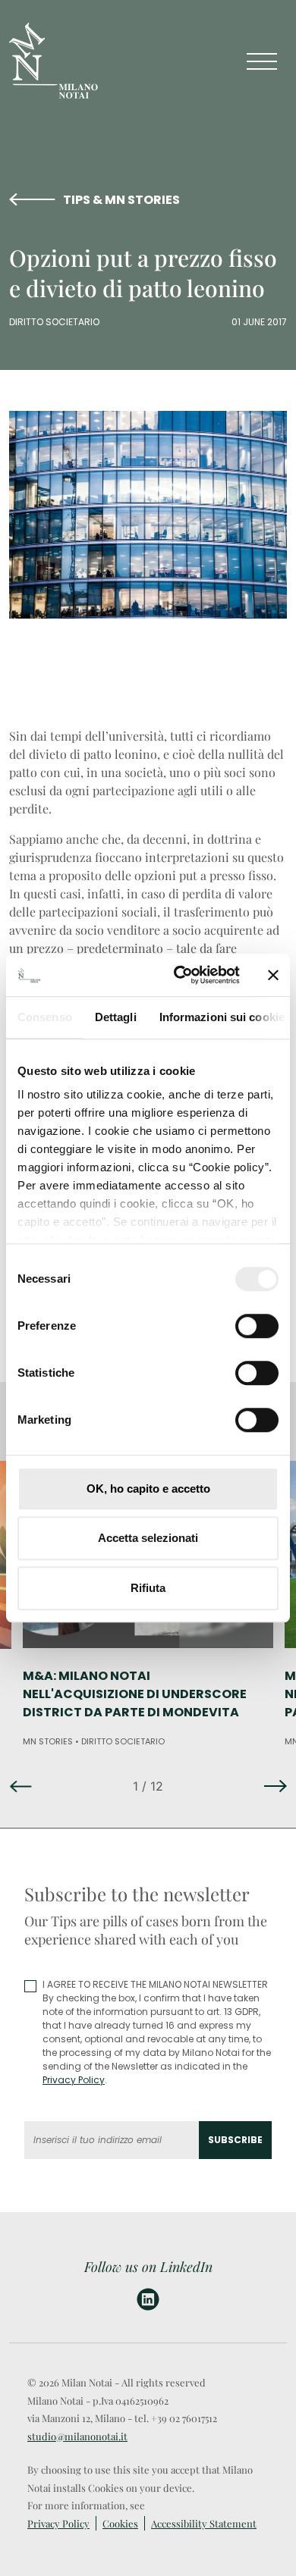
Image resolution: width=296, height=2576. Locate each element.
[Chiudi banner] (273, 975)
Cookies (120, 2523)
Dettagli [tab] (116, 1017)
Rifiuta (148, 1588)
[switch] (257, 1326)
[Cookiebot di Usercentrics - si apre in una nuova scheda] (179, 975)
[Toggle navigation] (262, 61)
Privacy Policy (74, 2080)
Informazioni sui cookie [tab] (222, 1017)
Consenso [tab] (45, 1017)
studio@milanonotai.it (77, 2436)
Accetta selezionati (148, 1538)
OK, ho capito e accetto (148, 1489)
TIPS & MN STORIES (121, 200)
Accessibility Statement (204, 2523)
